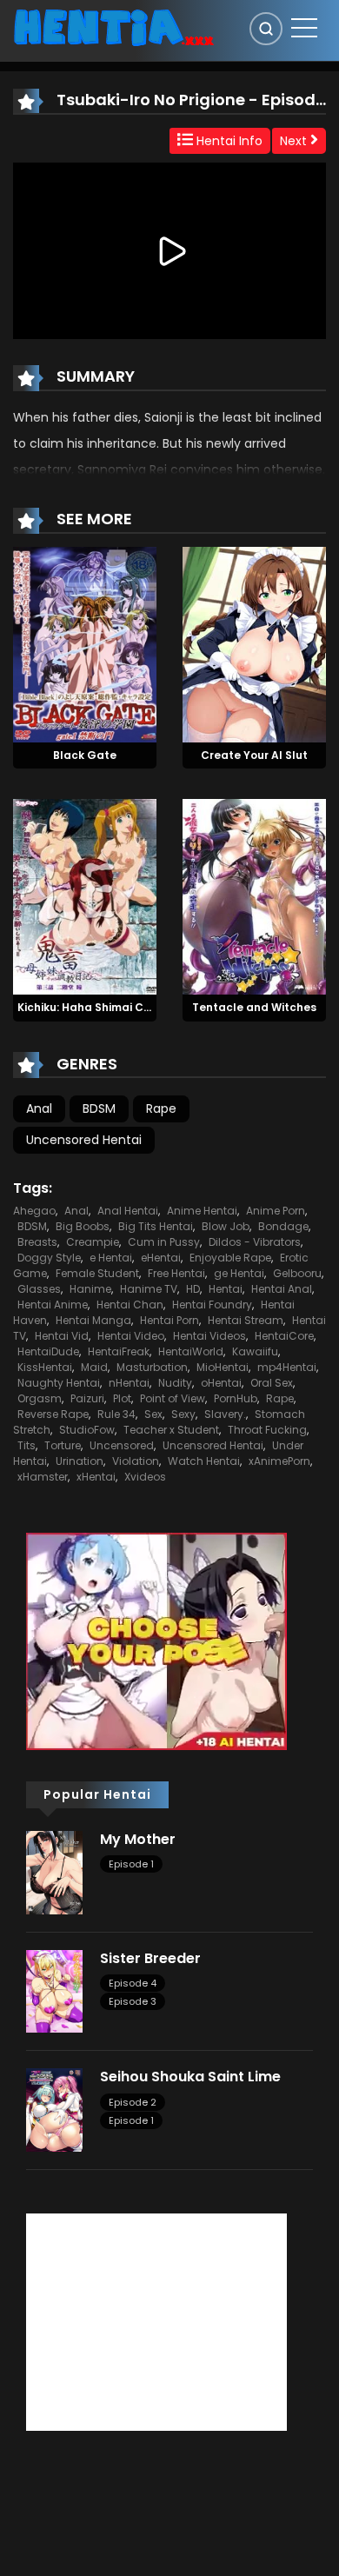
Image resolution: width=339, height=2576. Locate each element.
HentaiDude (48, 1351)
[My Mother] (54, 1872)
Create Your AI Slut (254, 755)
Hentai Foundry (212, 1305)
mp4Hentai (287, 1367)
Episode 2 (133, 2102)
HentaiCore (284, 1336)
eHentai (161, 1258)
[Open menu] (304, 28)
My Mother (138, 1839)
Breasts (37, 1242)
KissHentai (45, 1367)
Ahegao (34, 1211)
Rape (161, 1108)
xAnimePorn (279, 1461)
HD (193, 1289)
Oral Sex (272, 1383)
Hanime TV (149, 1289)
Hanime (90, 1289)
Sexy (183, 1414)
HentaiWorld (191, 1351)
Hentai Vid (62, 1336)
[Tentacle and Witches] (254, 896)
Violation (136, 1461)
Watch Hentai (204, 1461)
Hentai (226, 1289)
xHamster (43, 1477)
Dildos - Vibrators (255, 1242)
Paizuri (87, 1398)
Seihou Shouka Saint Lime (190, 2077)
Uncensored (122, 1445)
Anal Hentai (128, 1211)
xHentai (96, 1477)
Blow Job (226, 1226)
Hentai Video (131, 1336)
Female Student (97, 1273)
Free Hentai (176, 1273)
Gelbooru (297, 1273)
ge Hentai (239, 1273)
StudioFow (87, 1430)
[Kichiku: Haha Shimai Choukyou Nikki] (85, 896)
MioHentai (223, 1367)
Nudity (175, 1383)
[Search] (266, 29)
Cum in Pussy (164, 1242)
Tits (27, 1445)
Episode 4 (133, 1983)
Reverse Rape (53, 1414)
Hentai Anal (282, 1289)
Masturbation (152, 1367)
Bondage (283, 1226)
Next (295, 141)
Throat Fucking (267, 1430)
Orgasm (40, 1398)
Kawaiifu (255, 1351)
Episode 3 (133, 2001)
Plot (122, 1398)
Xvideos (145, 1477)
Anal (39, 1108)
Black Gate (85, 755)
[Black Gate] (85, 643)
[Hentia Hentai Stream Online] (114, 26)
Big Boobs (83, 1226)
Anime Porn (276, 1211)
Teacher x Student (171, 1430)
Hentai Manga (93, 1320)
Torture (63, 1445)
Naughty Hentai (59, 1383)
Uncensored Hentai (84, 1140)
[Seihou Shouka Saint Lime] (54, 2109)
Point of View (173, 1398)
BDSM (99, 1108)
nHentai (129, 1383)
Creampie (93, 1242)
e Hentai (111, 1258)
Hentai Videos (209, 1336)
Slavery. (225, 1414)
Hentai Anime (53, 1305)
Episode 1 (131, 1864)
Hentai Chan (130, 1305)
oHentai (221, 1383)
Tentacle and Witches (254, 1007)
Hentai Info (228, 141)
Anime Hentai (202, 1211)
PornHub (236, 1398)
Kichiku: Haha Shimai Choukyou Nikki (118, 1007)
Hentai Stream (246, 1320)
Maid (94, 1367)
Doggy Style (49, 1258)
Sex (153, 1414)
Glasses (39, 1289)
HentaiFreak (119, 1351)
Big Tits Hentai (156, 1226)
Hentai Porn (169, 1320)
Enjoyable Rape (230, 1258)
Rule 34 (116, 1414)
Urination (80, 1461)
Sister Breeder (150, 1958)
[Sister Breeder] (54, 1990)
